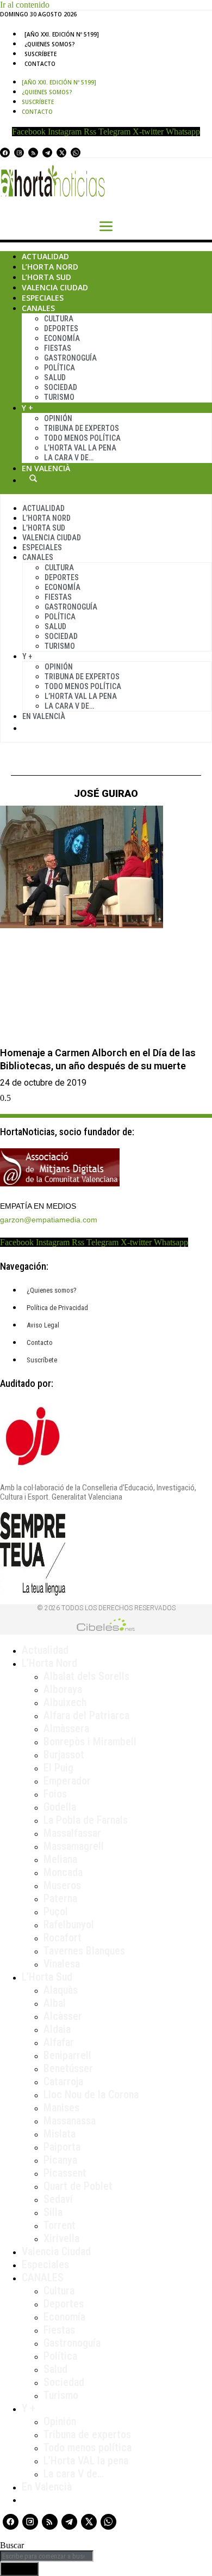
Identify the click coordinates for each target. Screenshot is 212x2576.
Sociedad (61, 387)
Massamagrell (74, 1846)
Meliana (60, 1859)
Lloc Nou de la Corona (91, 2094)
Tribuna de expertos (82, 428)
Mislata (60, 2134)
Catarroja (63, 2081)
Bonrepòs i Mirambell (90, 1741)
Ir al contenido (25, 5)
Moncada (63, 1872)
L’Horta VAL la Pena (80, 448)
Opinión (58, 418)
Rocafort (63, 1938)
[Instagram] (19, 153)
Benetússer (68, 2068)
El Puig (58, 1768)
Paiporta (62, 2147)
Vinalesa (62, 1964)
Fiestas (58, 348)
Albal (55, 2003)
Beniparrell (67, 2055)
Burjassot (64, 1755)
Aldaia (57, 2029)
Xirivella (61, 2238)
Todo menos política (82, 438)
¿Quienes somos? (50, 44)
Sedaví (58, 2199)
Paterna (60, 1898)
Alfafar (59, 2042)
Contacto (40, 64)
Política (60, 368)
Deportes (61, 328)
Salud (55, 377)
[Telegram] (47, 153)
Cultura (59, 319)
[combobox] (47, 2556)
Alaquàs (61, 1990)
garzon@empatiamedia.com (49, 1220)
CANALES (43, 2277)
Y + (27, 408)
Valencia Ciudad (55, 287)
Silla (53, 2212)
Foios (55, 1794)
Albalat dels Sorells (86, 1676)
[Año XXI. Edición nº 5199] (62, 34)
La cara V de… (69, 458)
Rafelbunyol (69, 1925)
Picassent (65, 2173)
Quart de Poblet (78, 2186)
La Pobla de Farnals (86, 1820)
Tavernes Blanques (84, 1951)
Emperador (67, 1781)
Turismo (59, 397)
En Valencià (46, 468)
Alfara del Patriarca (86, 1715)
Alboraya (63, 1689)
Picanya (60, 2160)
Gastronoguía (70, 358)
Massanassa (70, 2121)
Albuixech (65, 1702)
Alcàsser (63, 2016)
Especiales (43, 298)
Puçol (56, 1911)
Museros (62, 1885)
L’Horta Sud (46, 277)
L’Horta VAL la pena (86, 2461)
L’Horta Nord (50, 267)
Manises (61, 2108)
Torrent (60, 2225)
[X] (61, 153)
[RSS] (33, 153)
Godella (60, 1807)
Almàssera (66, 1728)
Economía (62, 338)
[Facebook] (5, 153)
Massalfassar (72, 1833)
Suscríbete (40, 54)
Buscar (33, 478)
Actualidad (45, 256)
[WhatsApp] (76, 153)
